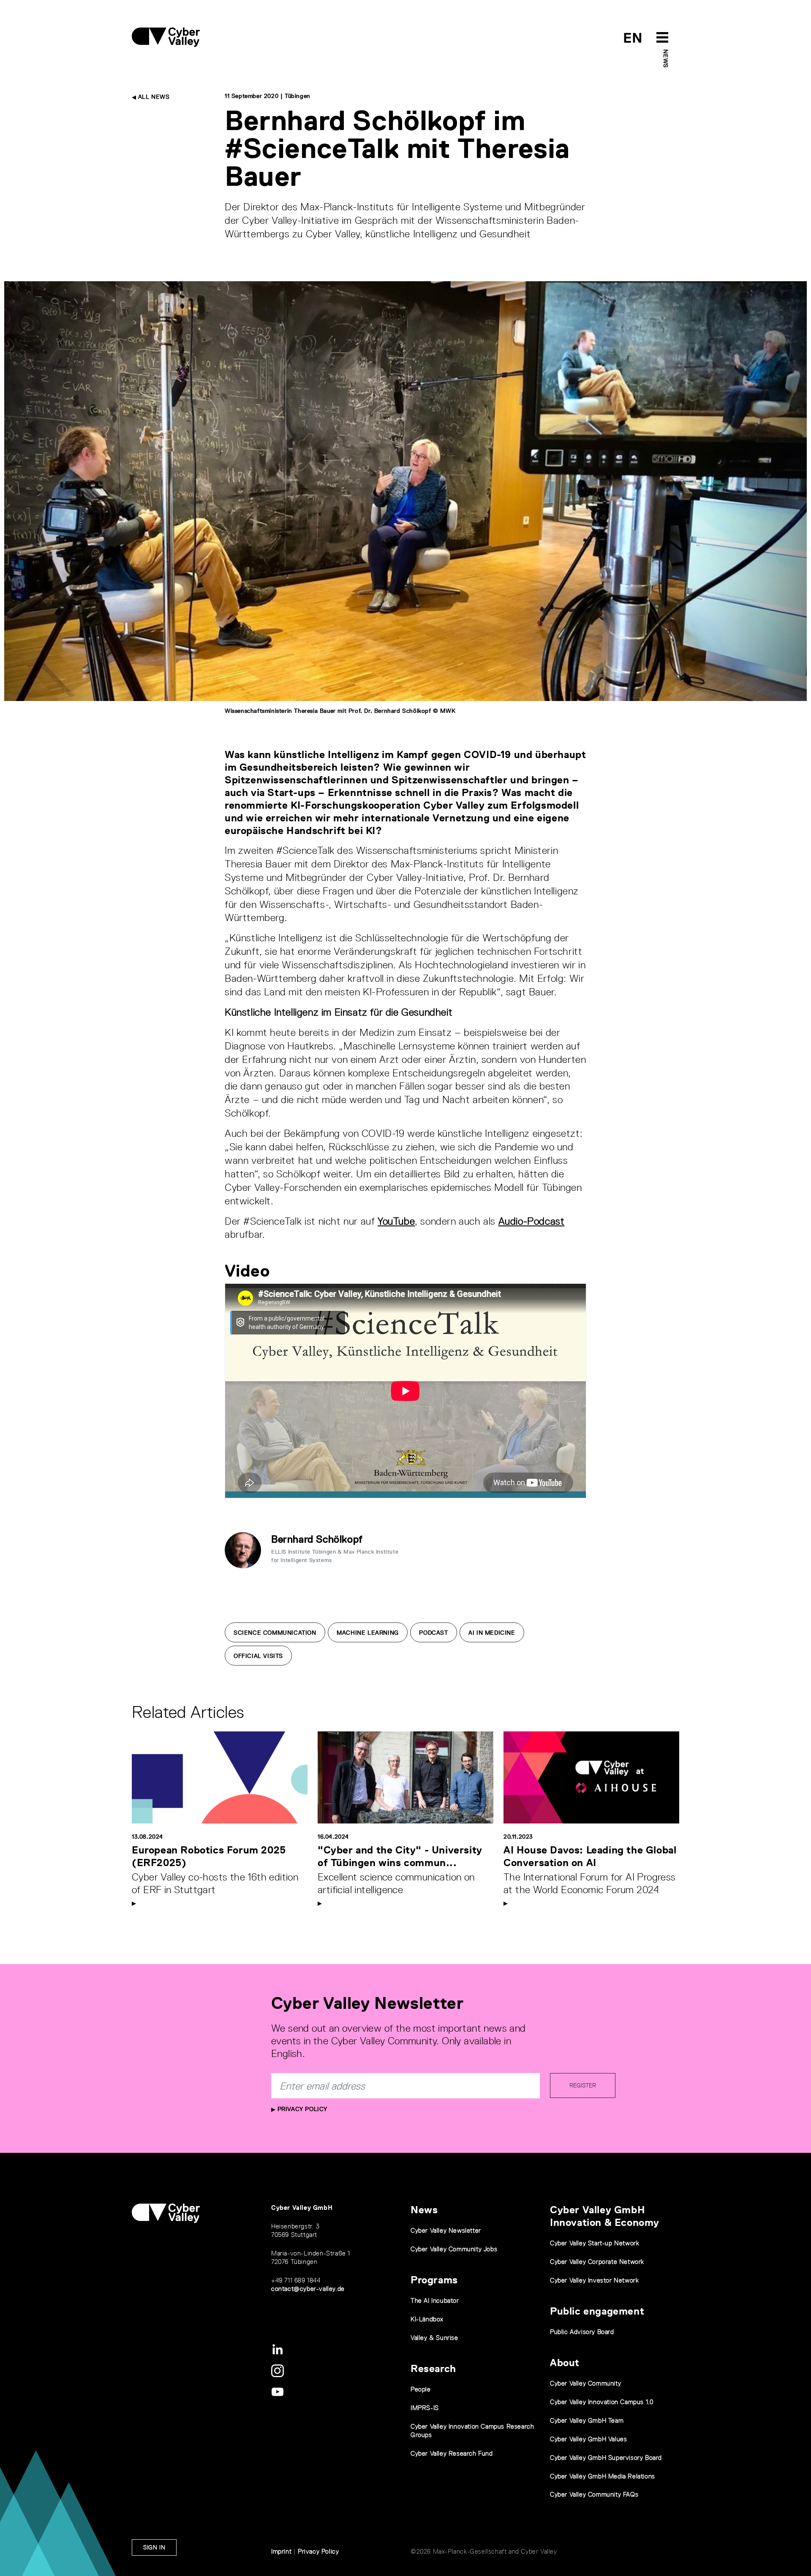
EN (633, 38)
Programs (434, 2280)
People (421, 2389)
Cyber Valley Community (585, 2383)
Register (583, 2085)
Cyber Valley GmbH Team (587, 2420)
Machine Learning (368, 1633)
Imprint (281, 2551)
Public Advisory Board (582, 2332)
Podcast (433, 1633)
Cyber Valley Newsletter (446, 2230)
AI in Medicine (492, 1633)
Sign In (154, 2547)
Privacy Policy (301, 2109)
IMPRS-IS (425, 2408)
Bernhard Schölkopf (317, 1539)
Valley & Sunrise (434, 2338)
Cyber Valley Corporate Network (597, 2262)
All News (153, 97)
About (565, 2363)
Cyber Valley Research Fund (452, 2453)
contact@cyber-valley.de (308, 2289)
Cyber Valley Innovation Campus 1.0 (601, 2402)
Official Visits (258, 1656)
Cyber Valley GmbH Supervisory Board (606, 2458)
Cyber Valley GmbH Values (588, 2439)
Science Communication (275, 1633)
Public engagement (597, 2311)
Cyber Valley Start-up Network (595, 2243)
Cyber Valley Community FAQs (594, 2494)
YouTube (396, 1221)
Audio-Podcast (532, 1221)
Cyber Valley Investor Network (594, 2280)
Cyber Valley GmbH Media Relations (603, 2476)
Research (433, 2368)
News (666, 58)
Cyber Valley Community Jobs (454, 2249)
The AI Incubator (435, 2300)
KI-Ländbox (427, 2319)
